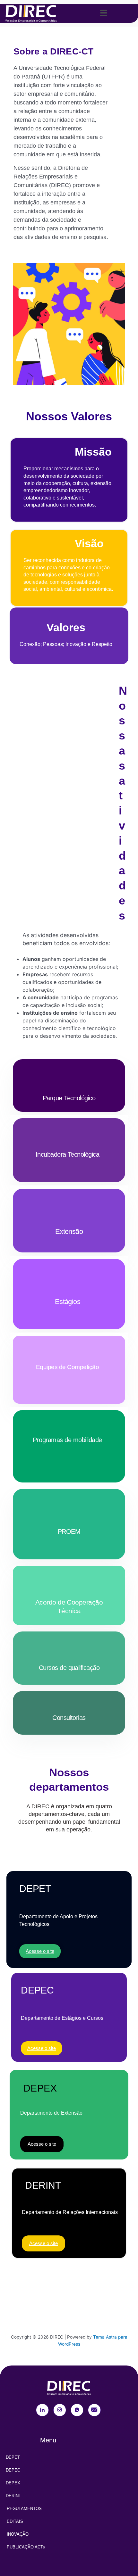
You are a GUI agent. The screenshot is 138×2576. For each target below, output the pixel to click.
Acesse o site (40, 1951)
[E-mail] (94, 2410)
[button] (103, 13)
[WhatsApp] (77, 2410)
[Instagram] (60, 2410)
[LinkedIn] (42, 2410)
